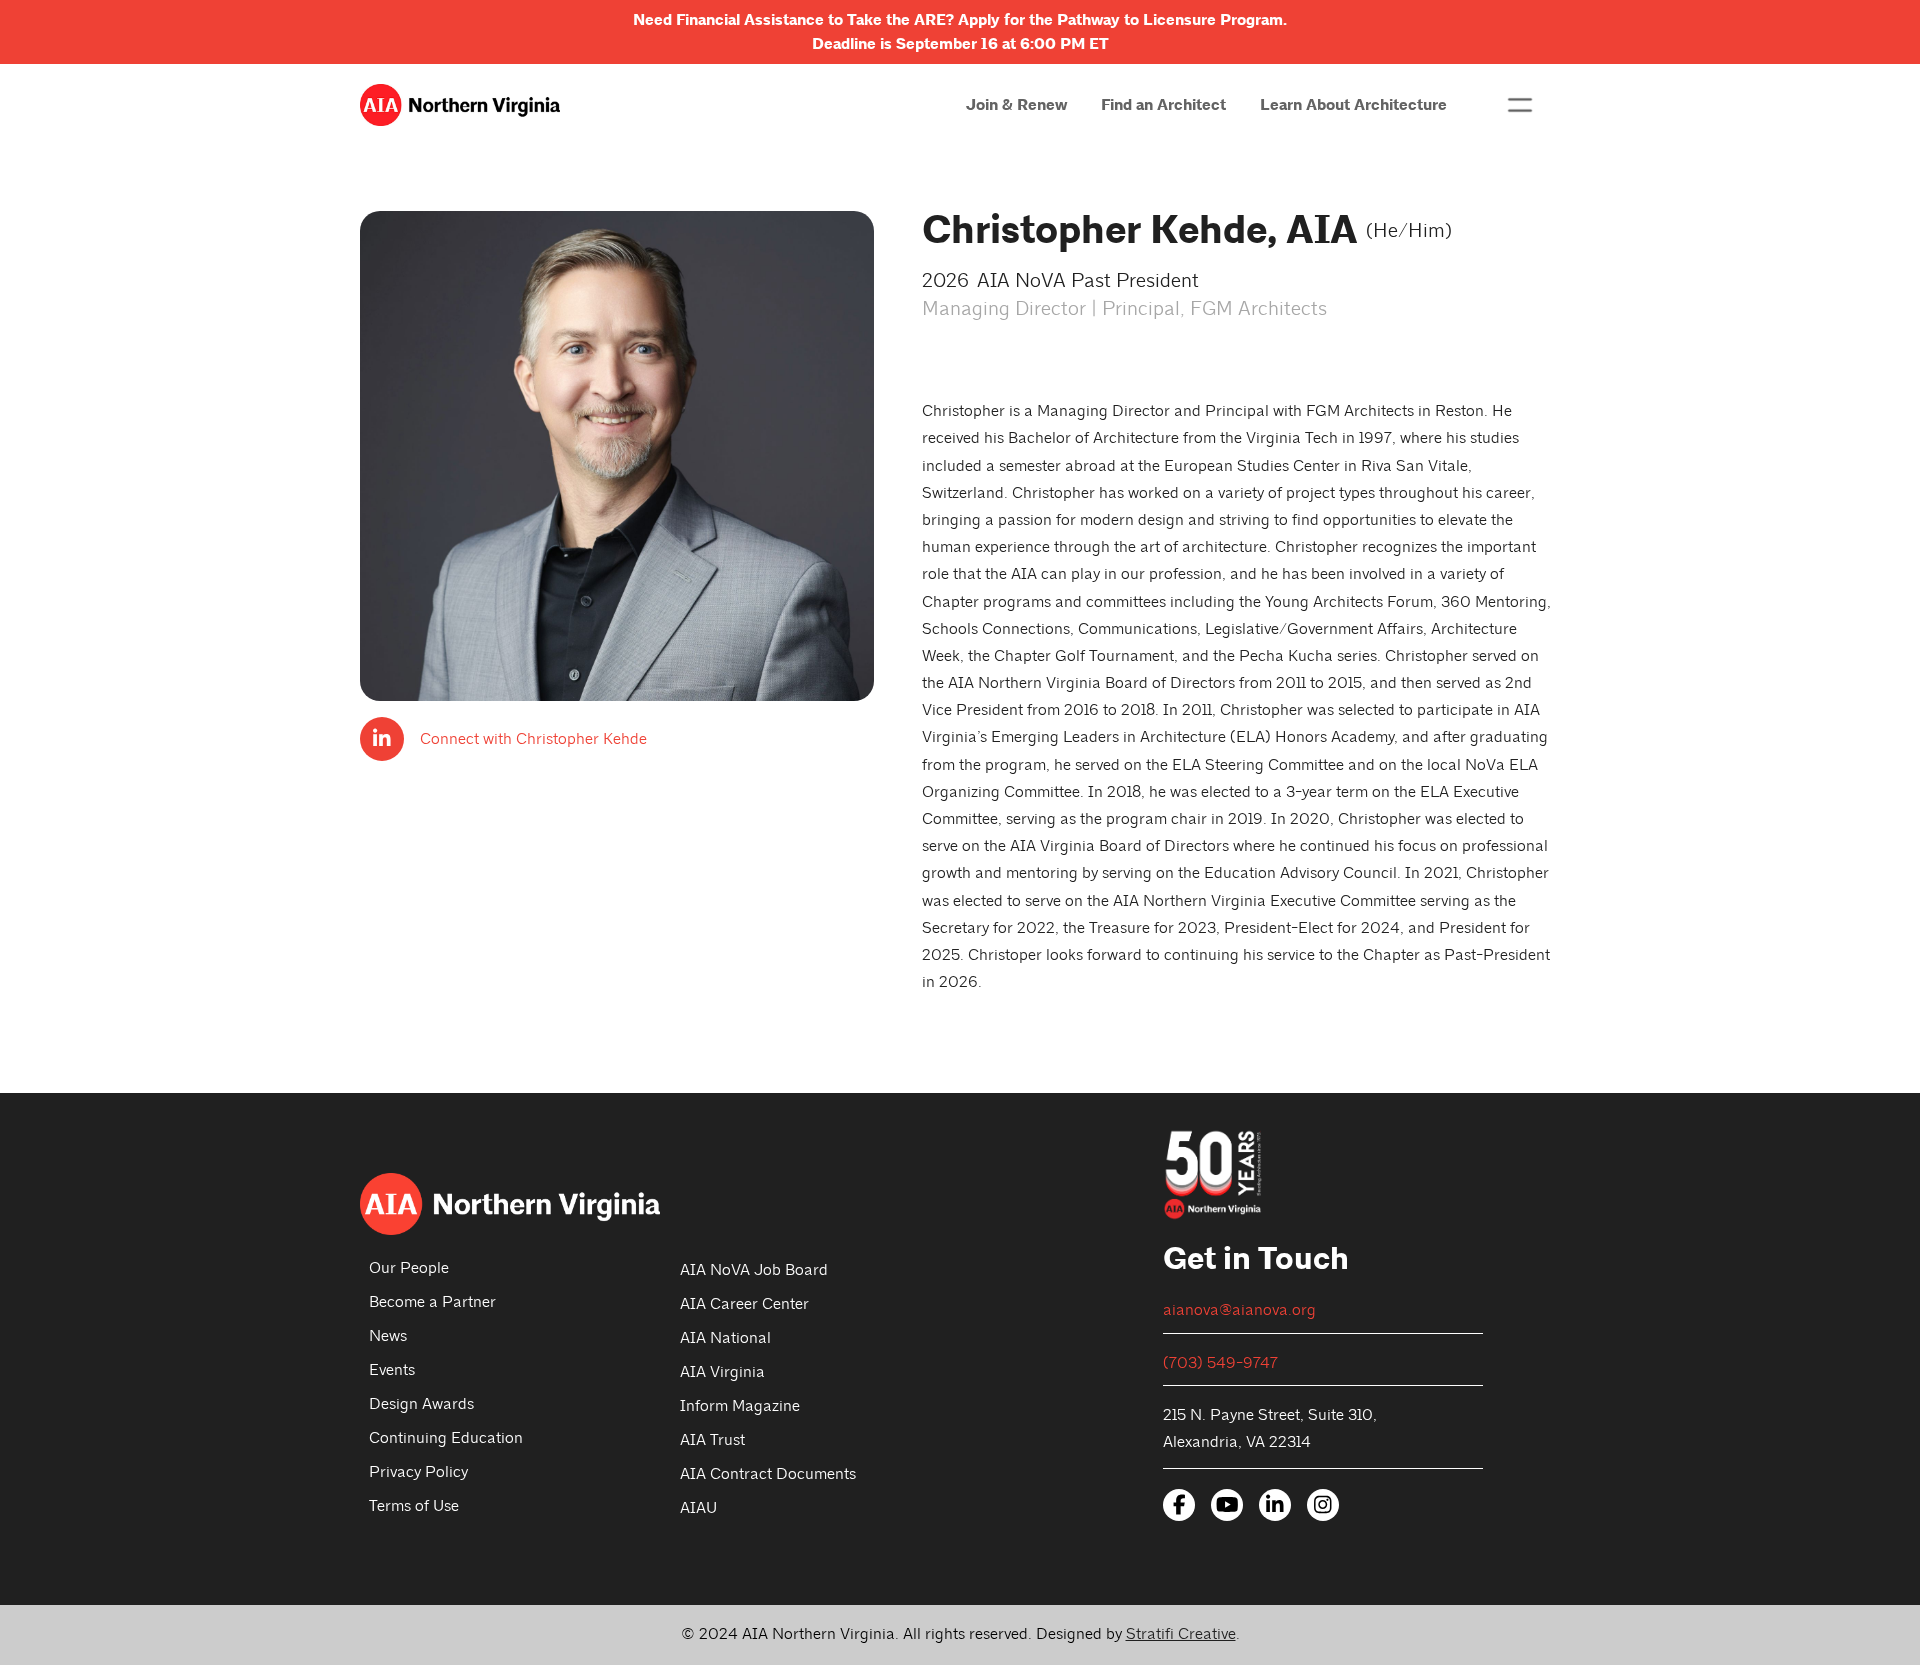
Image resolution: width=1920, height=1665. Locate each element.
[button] (1520, 105)
